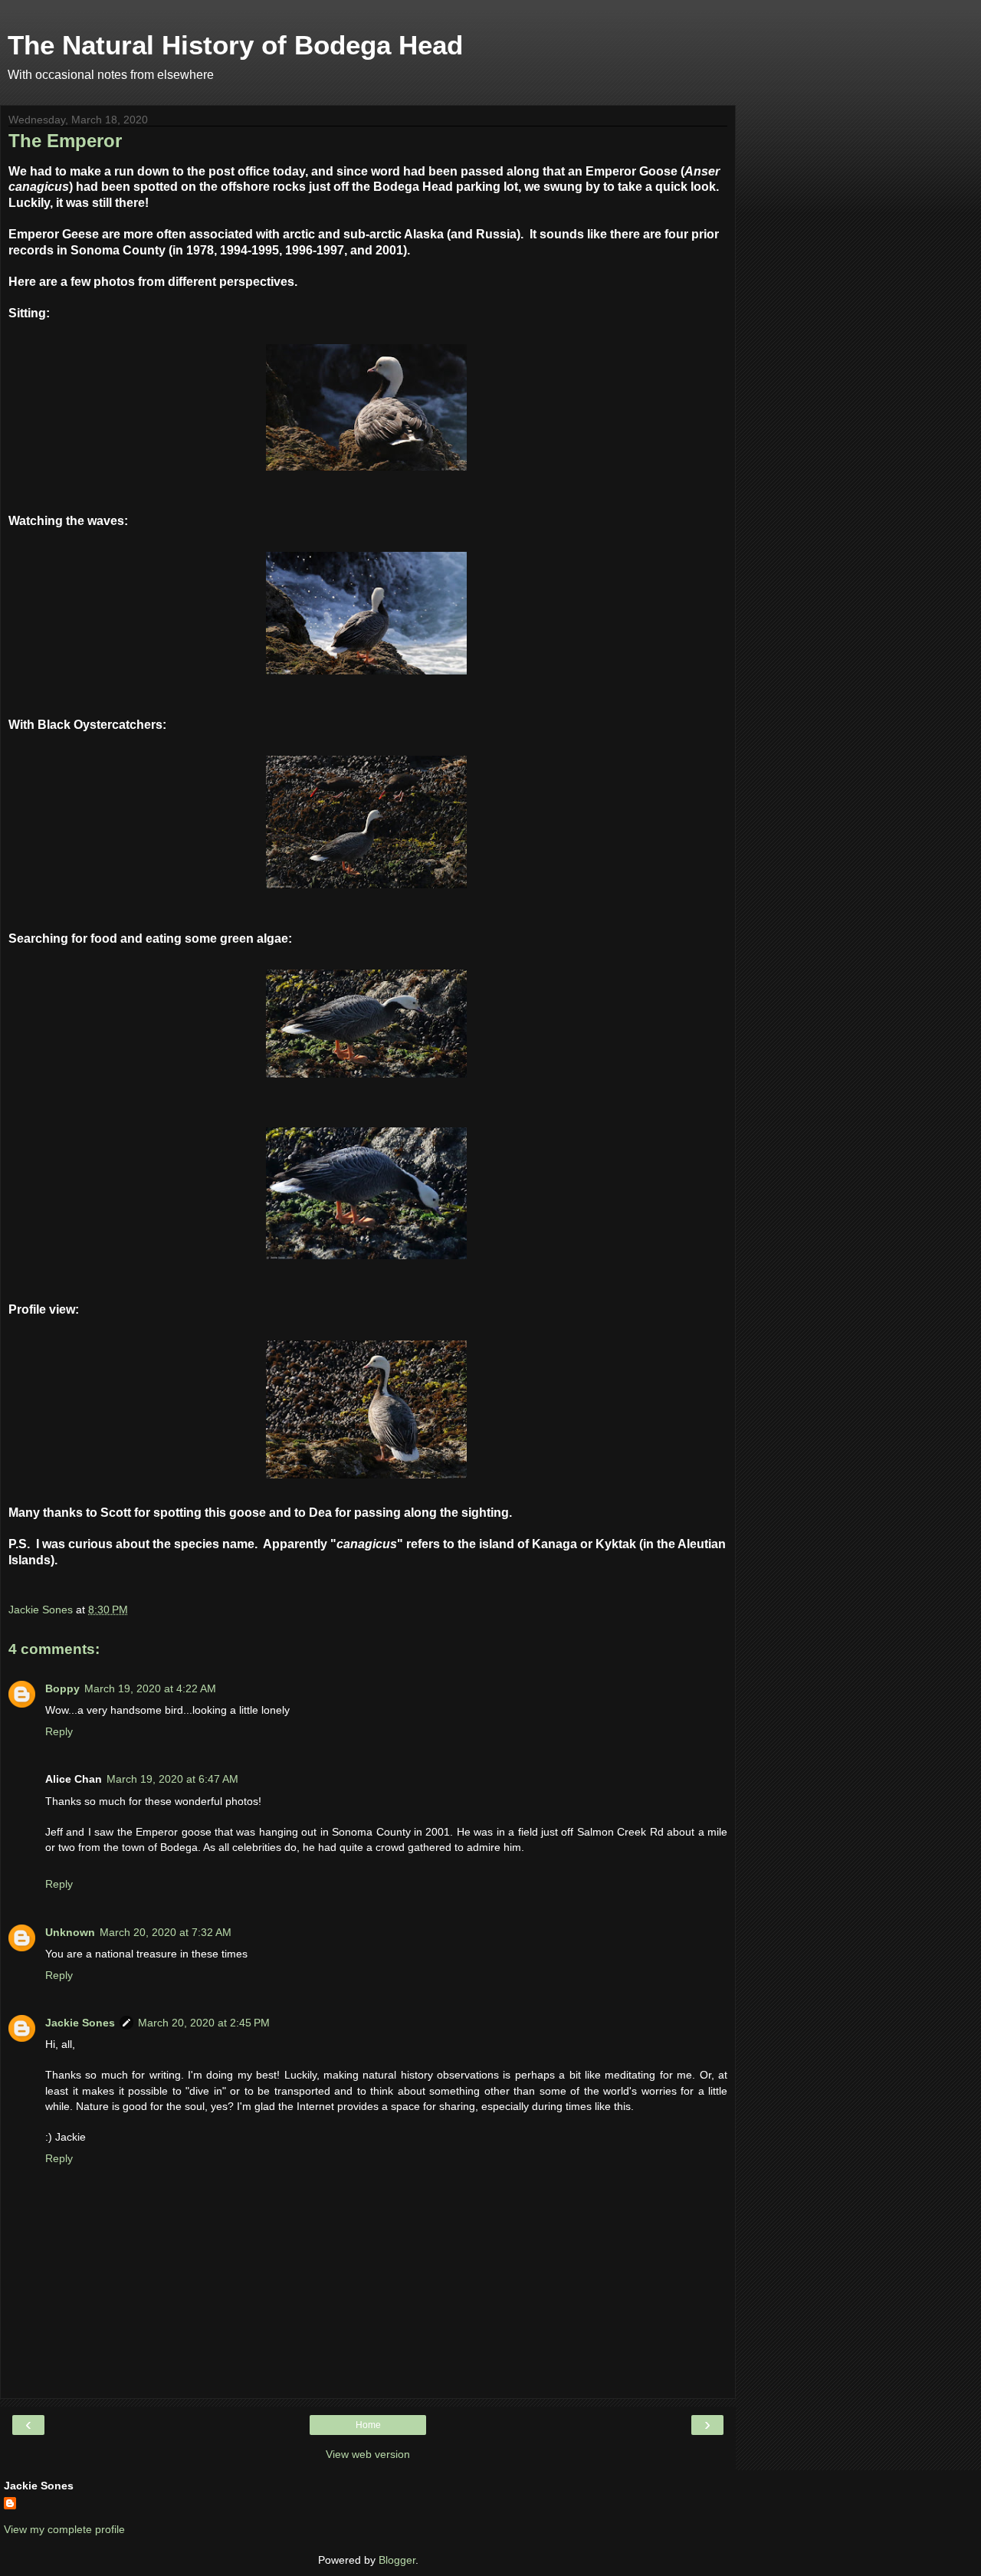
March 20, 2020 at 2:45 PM (204, 2023)
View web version (368, 2454)
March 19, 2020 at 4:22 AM (150, 1688)
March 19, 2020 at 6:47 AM (172, 1779)
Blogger (397, 2560)
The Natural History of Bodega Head (235, 45)
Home (368, 2425)
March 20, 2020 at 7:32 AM (166, 1932)
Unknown (70, 1932)
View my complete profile (64, 2529)
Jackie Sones (80, 2023)
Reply (59, 1731)
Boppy (62, 1688)
